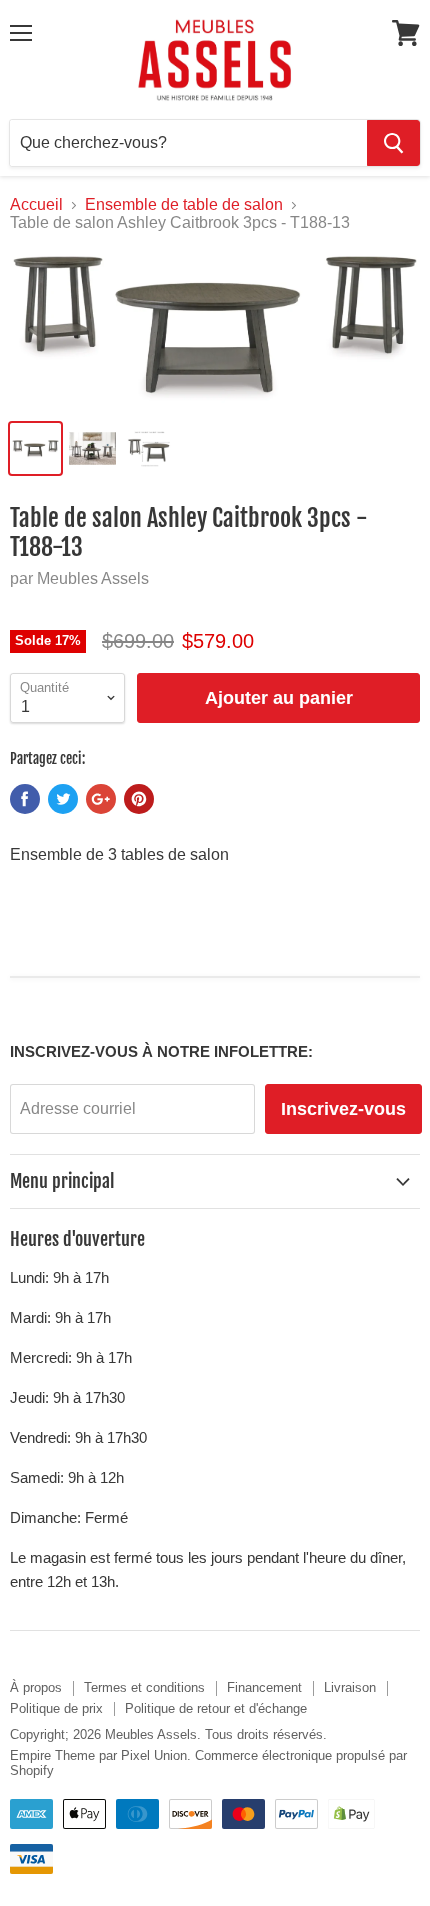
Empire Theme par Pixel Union (98, 1755)
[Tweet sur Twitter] (63, 799)
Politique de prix (56, 1708)
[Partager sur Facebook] (25, 799)
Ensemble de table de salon (184, 204)
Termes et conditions (144, 1687)
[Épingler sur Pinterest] (139, 799)
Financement (264, 1687)
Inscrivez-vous (343, 1109)
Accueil (36, 204)
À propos (36, 1687)
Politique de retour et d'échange (216, 1708)
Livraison (350, 1687)
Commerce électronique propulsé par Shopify (208, 1763)
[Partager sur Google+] (101, 799)
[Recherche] (393, 143)
